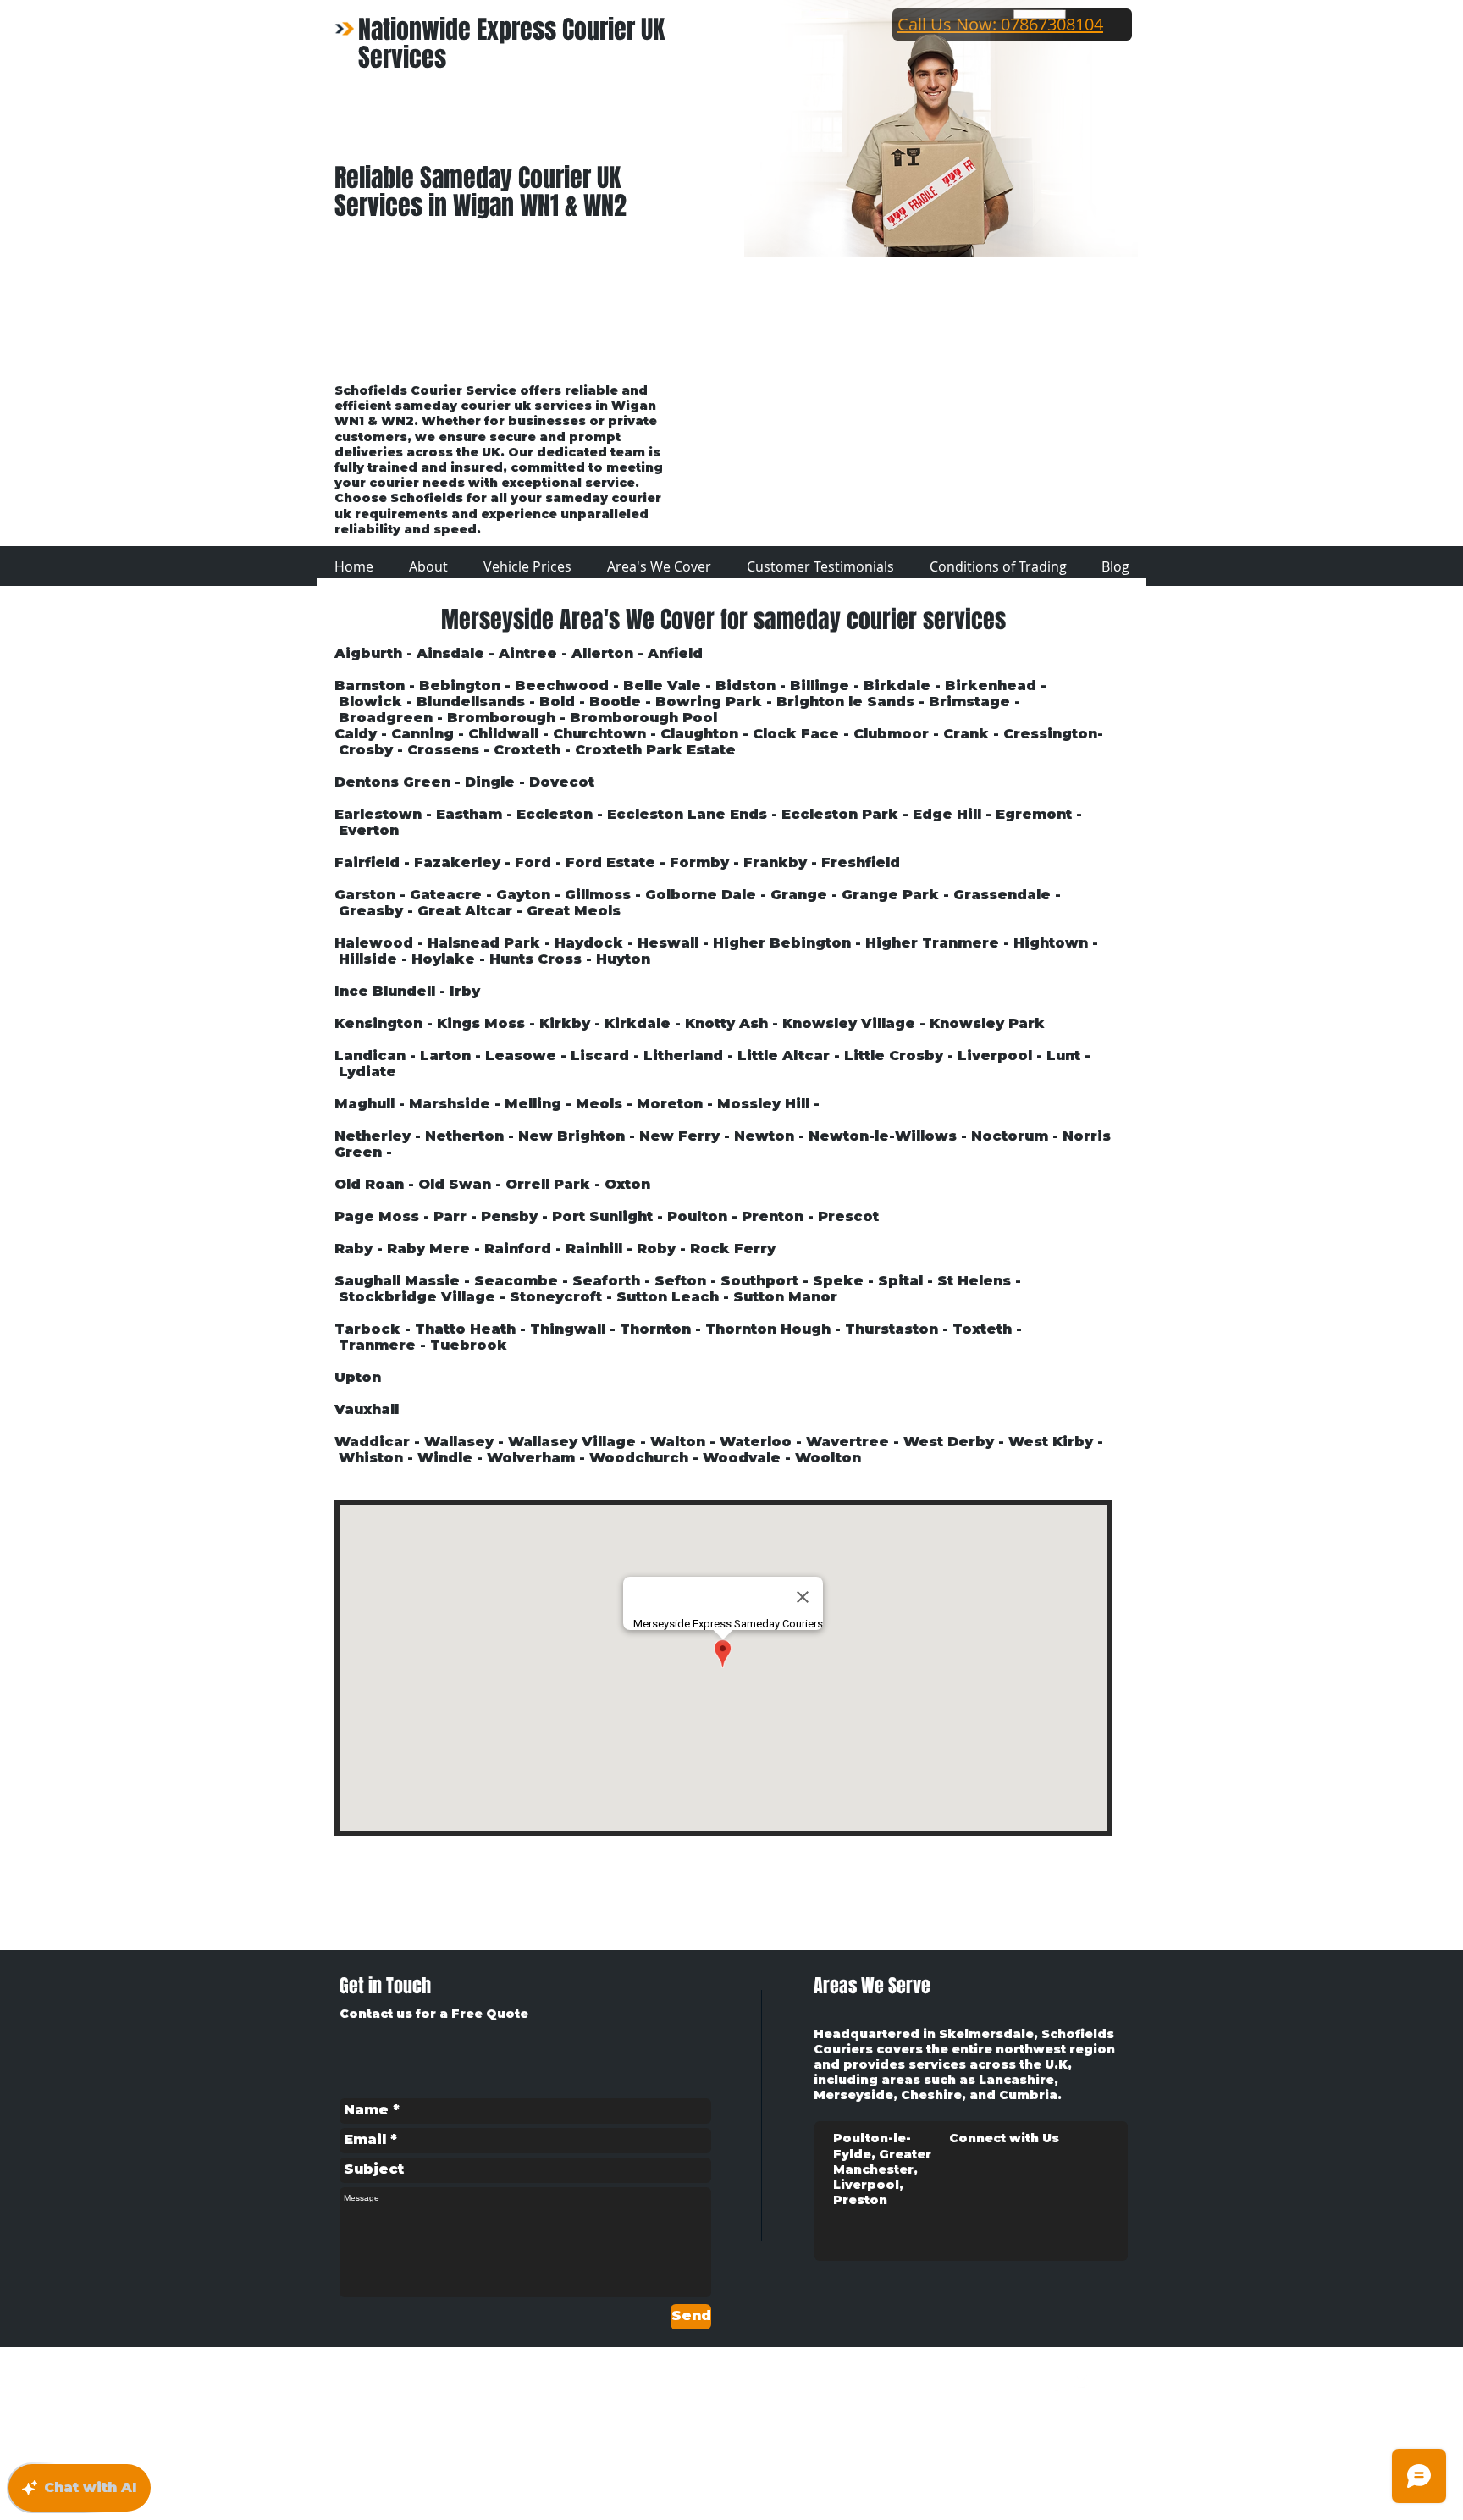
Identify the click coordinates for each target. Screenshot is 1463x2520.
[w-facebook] (1054, 2382)
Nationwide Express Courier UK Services (511, 44)
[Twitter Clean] (1084, 2382)
